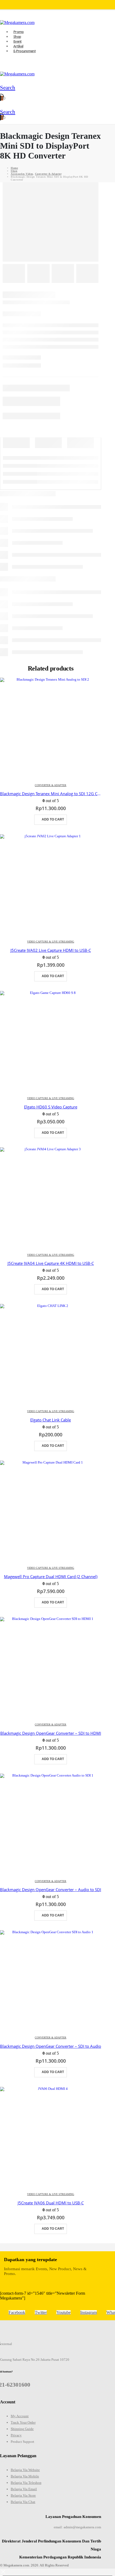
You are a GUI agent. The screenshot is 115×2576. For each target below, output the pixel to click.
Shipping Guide (22, 2429)
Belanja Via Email (24, 2489)
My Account (20, 2416)
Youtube (64, 2312)
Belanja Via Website (25, 2470)
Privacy (16, 2435)
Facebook (17, 2312)
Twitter (41, 2312)
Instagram (89, 2312)
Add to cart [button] (53, 819)
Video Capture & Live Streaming (51, 942)
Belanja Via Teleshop (26, 2483)
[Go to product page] (51, 728)
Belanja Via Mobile (25, 2476)
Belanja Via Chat (23, 2502)
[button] (4, 88)
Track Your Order (23, 2422)
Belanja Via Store (23, 2495)
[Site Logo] (17, 74)
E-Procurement (24, 51)
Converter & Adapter (51, 785)
